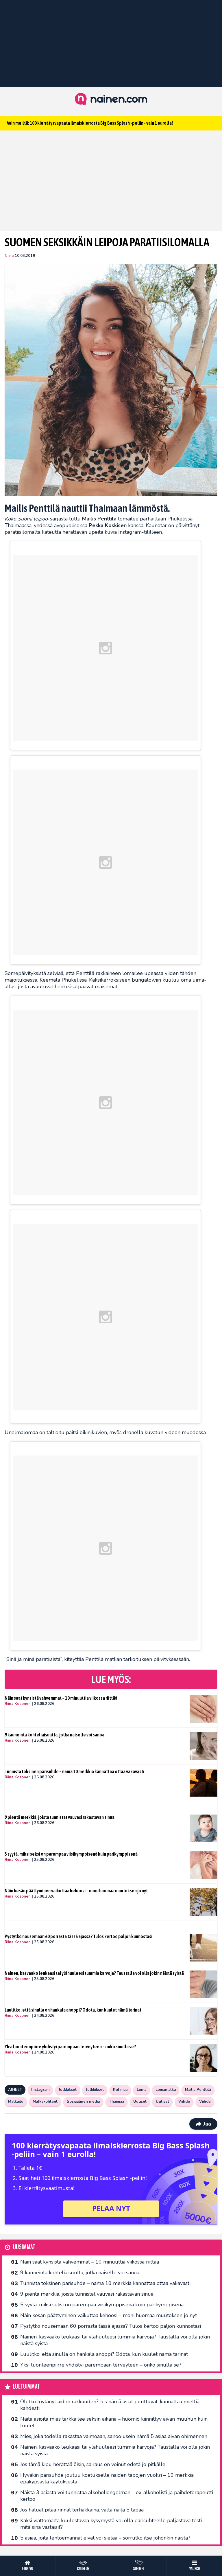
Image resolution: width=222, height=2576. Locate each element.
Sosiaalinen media (83, 2102)
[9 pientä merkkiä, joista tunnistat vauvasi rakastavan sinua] (203, 1828)
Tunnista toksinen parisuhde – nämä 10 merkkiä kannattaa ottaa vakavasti (74, 1771)
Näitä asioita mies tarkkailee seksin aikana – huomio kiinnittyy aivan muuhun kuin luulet (114, 2422)
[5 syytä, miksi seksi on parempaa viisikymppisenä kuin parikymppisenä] (203, 1865)
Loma (141, 2090)
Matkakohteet (45, 2102)
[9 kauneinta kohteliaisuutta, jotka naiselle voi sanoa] (203, 1746)
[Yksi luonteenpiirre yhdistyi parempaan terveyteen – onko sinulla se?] (203, 2058)
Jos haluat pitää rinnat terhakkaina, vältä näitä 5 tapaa (82, 2510)
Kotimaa (120, 2090)
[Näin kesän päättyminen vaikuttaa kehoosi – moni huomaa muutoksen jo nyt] (203, 1902)
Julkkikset (68, 2090)
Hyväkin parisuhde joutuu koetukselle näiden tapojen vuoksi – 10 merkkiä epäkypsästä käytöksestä (107, 2478)
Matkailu (16, 2102)
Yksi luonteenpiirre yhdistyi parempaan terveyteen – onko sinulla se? (70, 2047)
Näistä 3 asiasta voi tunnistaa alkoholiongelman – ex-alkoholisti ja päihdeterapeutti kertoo (117, 2496)
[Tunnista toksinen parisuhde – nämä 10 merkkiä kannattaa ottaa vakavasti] (203, 1783)
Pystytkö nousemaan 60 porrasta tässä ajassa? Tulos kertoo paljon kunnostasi (78, 1936)
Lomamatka (166, 2090)
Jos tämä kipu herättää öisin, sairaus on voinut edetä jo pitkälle (93, 2464)
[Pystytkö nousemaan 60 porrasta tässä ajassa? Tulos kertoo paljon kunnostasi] (203, 1948)
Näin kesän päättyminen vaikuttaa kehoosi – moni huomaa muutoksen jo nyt (76, 1891)
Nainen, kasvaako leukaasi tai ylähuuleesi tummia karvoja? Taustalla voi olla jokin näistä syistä (94, 1973)
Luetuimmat (26, 2387)
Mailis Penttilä (198, 2090)
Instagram (40, 2090)
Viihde (184, 2102)
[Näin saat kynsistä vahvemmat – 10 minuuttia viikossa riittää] (203, 1709)
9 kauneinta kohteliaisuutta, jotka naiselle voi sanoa (54, 1735)
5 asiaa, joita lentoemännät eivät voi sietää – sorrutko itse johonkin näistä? (105, 2538)
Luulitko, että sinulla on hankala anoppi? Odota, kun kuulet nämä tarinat (73, 2010)
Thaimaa (116, 2102)
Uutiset (140, 2102)
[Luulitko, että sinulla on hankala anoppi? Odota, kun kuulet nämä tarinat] (203, 2021)
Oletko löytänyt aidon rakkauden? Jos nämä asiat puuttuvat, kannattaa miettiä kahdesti (110, 2405)
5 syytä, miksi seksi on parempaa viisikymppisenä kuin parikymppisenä (71, 1854)
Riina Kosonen (18, 1704)
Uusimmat (24, 2247)
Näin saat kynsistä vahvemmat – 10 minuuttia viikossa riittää (61, 1698)
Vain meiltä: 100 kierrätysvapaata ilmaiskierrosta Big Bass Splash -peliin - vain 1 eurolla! (90, 123)
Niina (9, 256)
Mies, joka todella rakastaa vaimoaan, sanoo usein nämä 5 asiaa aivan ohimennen (114, 2436)
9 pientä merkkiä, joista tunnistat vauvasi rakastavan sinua (60, 1817)
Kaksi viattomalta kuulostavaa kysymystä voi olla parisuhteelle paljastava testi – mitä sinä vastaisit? (113, 2524)
